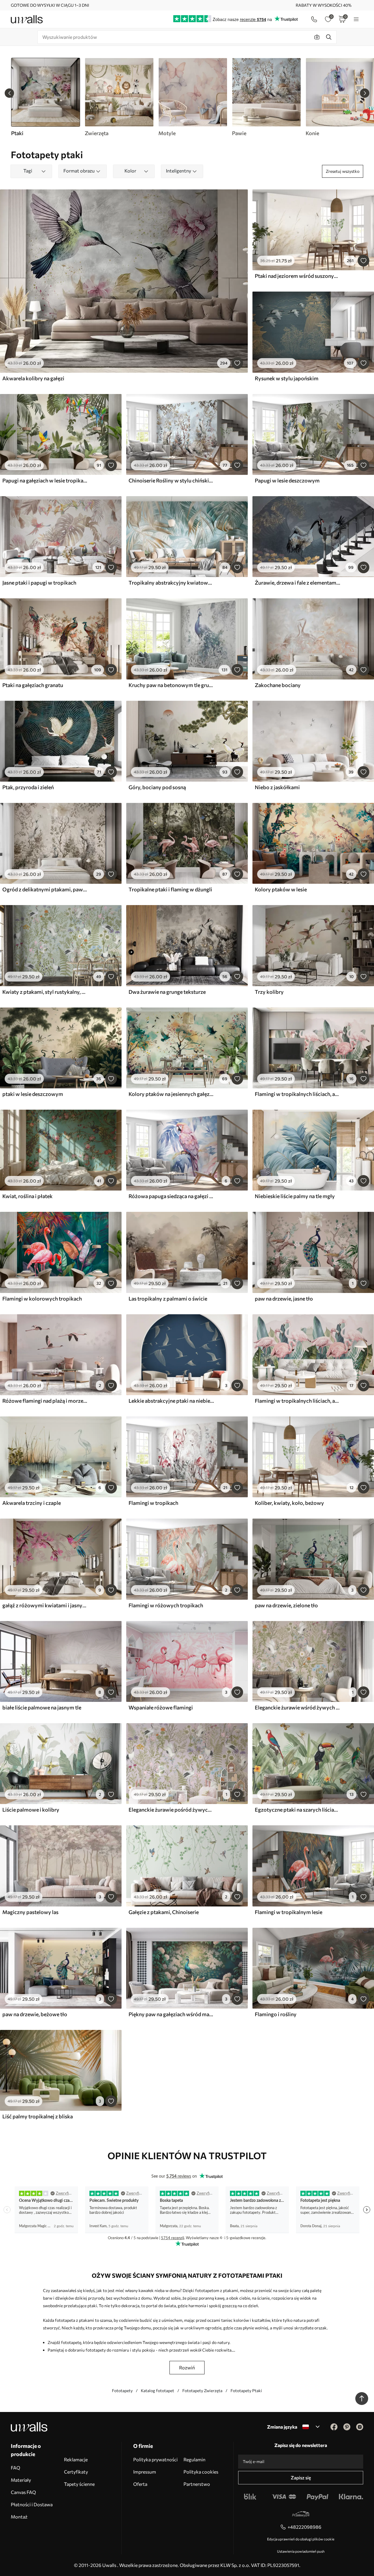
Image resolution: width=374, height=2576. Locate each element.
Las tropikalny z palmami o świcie (168, 1299)
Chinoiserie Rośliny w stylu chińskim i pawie (171, 480)
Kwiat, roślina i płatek (27, 1196)
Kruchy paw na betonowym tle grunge (171, 685)
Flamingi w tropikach (153, 1503)
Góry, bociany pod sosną (157, 787)
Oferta (140, 2484)
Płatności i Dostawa (32, 2504)
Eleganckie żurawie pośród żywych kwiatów (171, 1810)
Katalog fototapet (157, 2391)
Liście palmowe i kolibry (31, 1810)
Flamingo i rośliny (276, 2014)
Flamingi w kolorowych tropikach (42, 1299)
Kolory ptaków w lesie (281, 889)
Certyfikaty (76, 2472)
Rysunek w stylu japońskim (287, 378)
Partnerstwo (197, 2484)
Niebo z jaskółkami (277, 787)
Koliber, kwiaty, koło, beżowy (289, 1503)
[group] (119, 97)
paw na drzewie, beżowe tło (35, 2014)
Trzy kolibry (269, 992)
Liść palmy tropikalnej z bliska (38, 2116)
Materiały (21, 2480)
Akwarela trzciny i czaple (32, 1503)
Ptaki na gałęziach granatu (33, 685)
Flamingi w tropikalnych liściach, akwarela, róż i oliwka (297, 1094)
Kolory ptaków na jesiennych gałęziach (171, 1094)
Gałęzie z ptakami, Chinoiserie (164, 1912)
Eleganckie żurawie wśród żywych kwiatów (297, 1707)
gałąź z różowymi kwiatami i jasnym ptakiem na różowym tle (45, 1605)
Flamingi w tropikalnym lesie (289, 1912)
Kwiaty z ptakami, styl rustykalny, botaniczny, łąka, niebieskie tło (45, 992)
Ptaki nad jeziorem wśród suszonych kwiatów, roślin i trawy (297, 276)
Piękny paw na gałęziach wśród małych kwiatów (171, 2014)
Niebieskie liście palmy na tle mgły (295, 1196)
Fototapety (122, 2391)
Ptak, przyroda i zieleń (28, 787)
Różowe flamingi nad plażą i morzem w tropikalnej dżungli (45, 1401)
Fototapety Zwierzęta (202, 2391)
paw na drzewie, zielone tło (286, 1605)
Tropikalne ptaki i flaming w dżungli (170, 889)
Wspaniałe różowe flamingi (161, 1707)
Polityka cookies (201, 2472)
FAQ (15, 2468)
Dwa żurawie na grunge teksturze (167, 992)
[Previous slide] (9, 93)
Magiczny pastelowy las (30, 1912)
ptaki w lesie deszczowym (33, 1094)
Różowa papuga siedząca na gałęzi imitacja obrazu (171, 1196)
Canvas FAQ (23, 2492)
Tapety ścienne (79, 2484)
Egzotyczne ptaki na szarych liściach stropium (297, 1810)
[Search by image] (317, 37)
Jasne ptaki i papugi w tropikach (39, 583)
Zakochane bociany (278, 685)
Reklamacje (76, 2459)
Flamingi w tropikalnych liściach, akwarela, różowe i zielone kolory (297, 1401)
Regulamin (194, 2459)
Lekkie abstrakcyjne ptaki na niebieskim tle (171, 1401)
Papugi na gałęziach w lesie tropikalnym (45, 480)
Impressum (145, 2472)
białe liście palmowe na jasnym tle (42, 1707)
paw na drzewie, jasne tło (284, 1299)
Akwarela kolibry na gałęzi (33, 378)
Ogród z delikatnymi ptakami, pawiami (45, 889)
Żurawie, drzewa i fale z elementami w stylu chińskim (297, 583)
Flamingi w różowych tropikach (166, 1605)
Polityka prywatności (155, 2459)
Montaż (19, 2517)
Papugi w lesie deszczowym (287, 480)
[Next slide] (365, 93)
